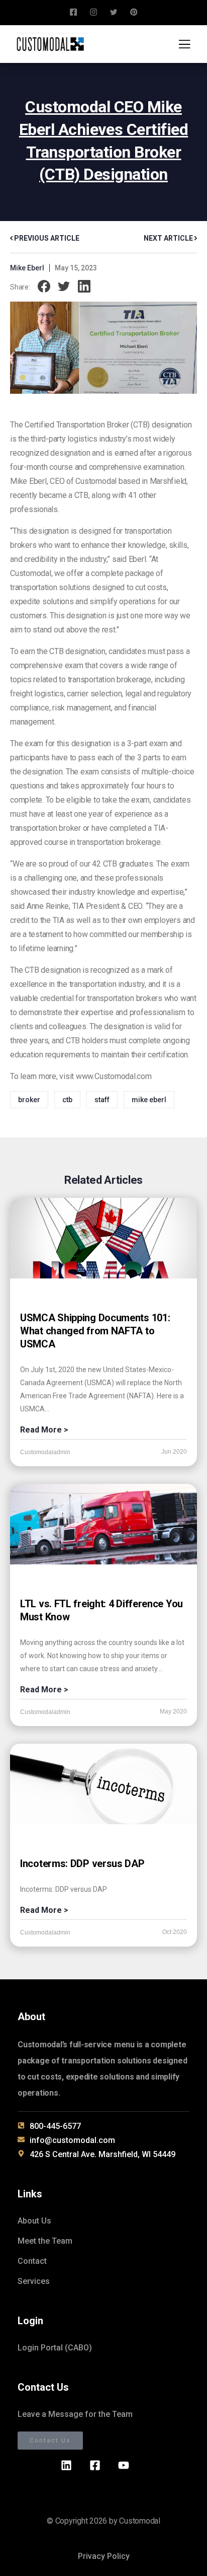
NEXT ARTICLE (169, 238)
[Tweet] (64, 287)
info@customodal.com (72, 2140)
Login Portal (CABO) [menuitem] (55, 2348)
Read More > (44, 1430)
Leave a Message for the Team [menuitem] (75, 2414)
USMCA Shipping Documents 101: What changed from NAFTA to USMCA (95, 1331)
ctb (67, 1100)
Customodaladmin (45, 1452)
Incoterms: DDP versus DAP (82, 1864)
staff (102, 1100)
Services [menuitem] (34, 2281)
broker (29, 1100)
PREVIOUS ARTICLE (46, 238)
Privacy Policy (104, 2556)
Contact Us (50, 2441)
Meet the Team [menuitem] (45, 2241)
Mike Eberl (27, 268)
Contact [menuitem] (32, 2261)
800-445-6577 (55, 2126)
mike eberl (149, 1100)
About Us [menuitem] (34, 2221)
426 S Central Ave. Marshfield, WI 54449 (102, 2154)
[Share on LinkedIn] (84, 287)
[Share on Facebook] (44, 287)
